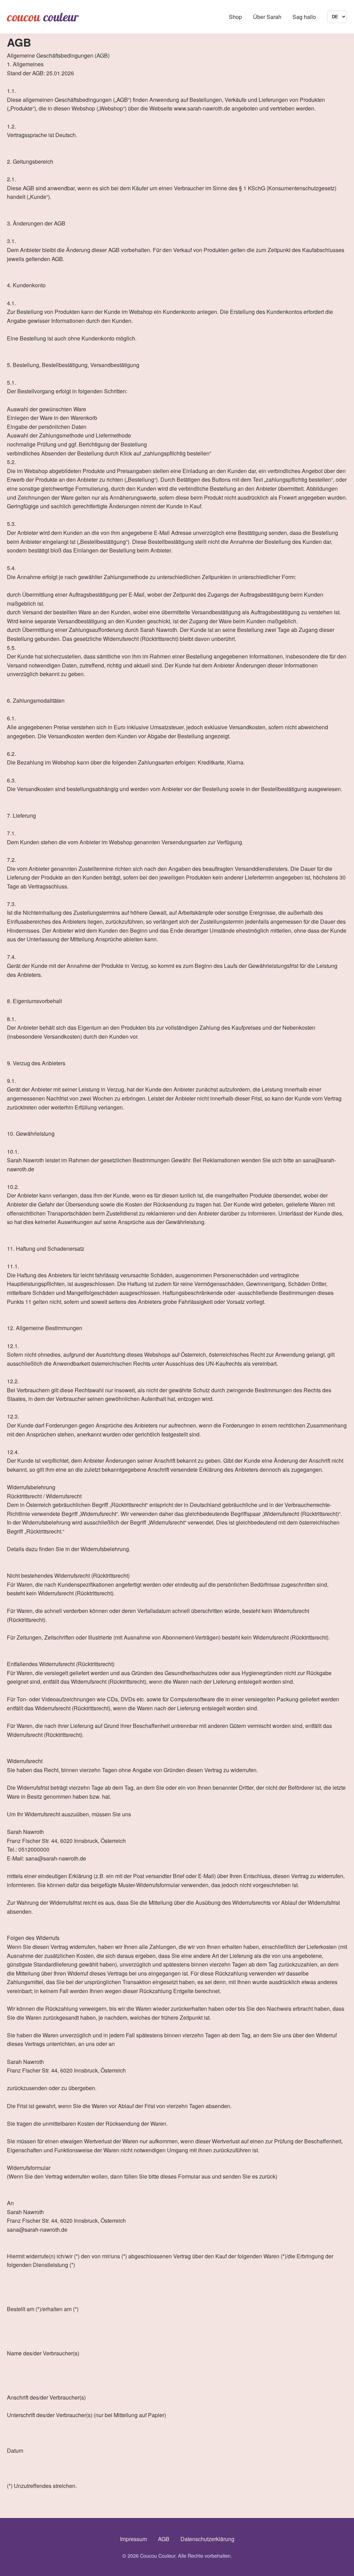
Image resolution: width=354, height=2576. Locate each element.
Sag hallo (304, 17)
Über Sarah (267, 17)
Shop (235, 17)
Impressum (133, 2539)
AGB (164, 2539)
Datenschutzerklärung (207, 2539)
